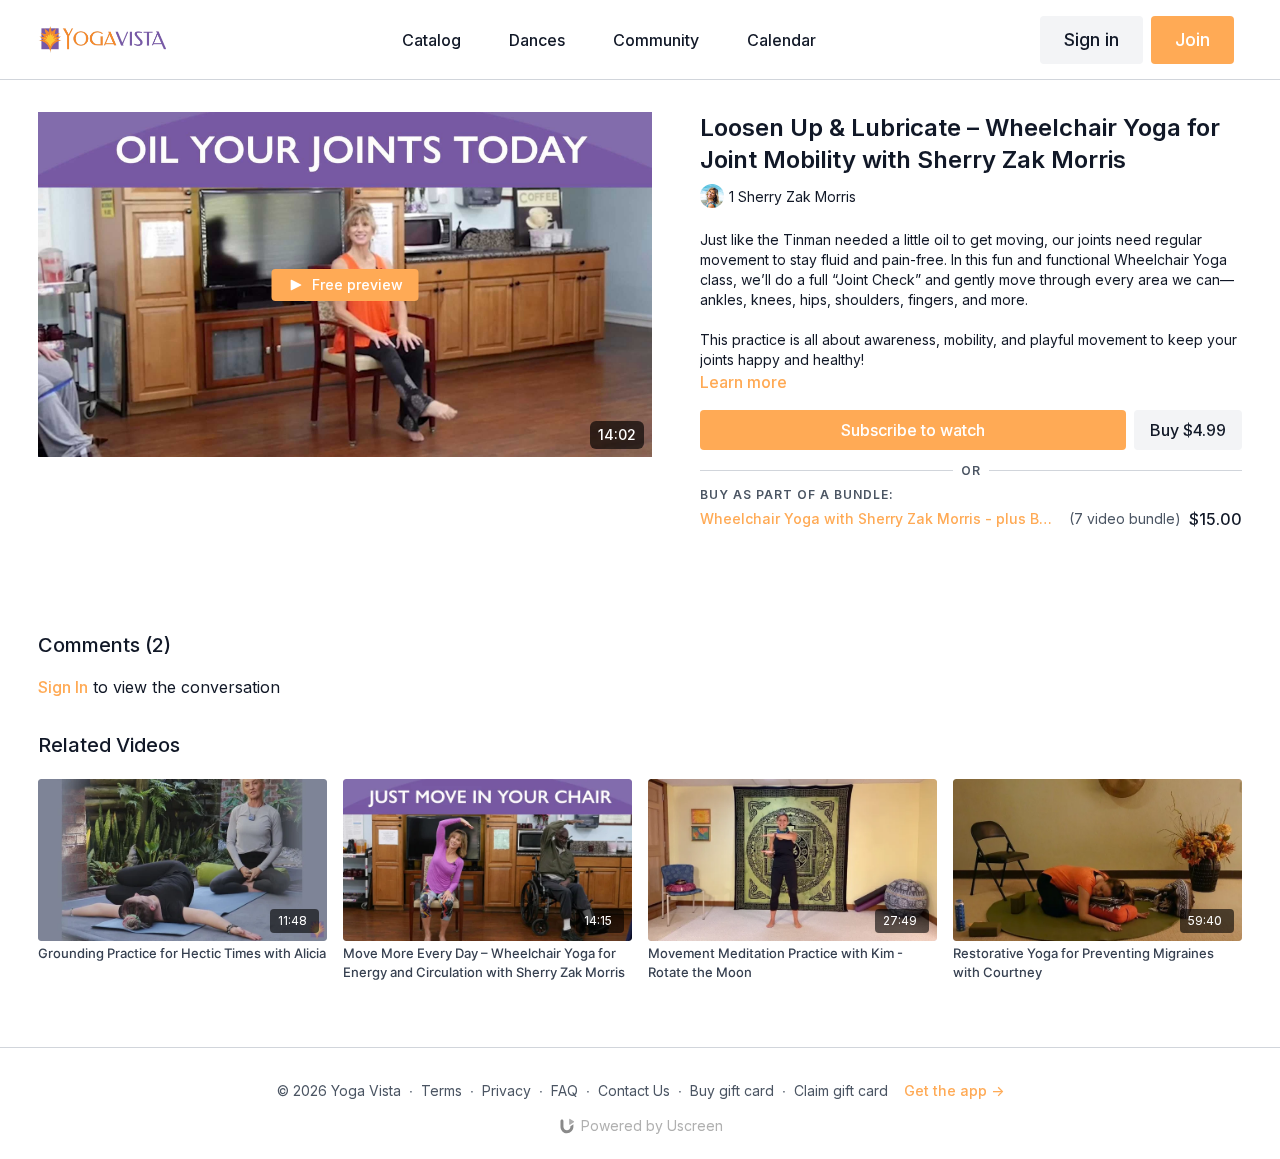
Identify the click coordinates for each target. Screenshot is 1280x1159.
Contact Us (634, 1090)
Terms (441, 1090)
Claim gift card (841, 1090)
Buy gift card (732, 1090)
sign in (63, 687)
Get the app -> (954, 1090)
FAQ (564, 1090)
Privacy (506, 1090)
